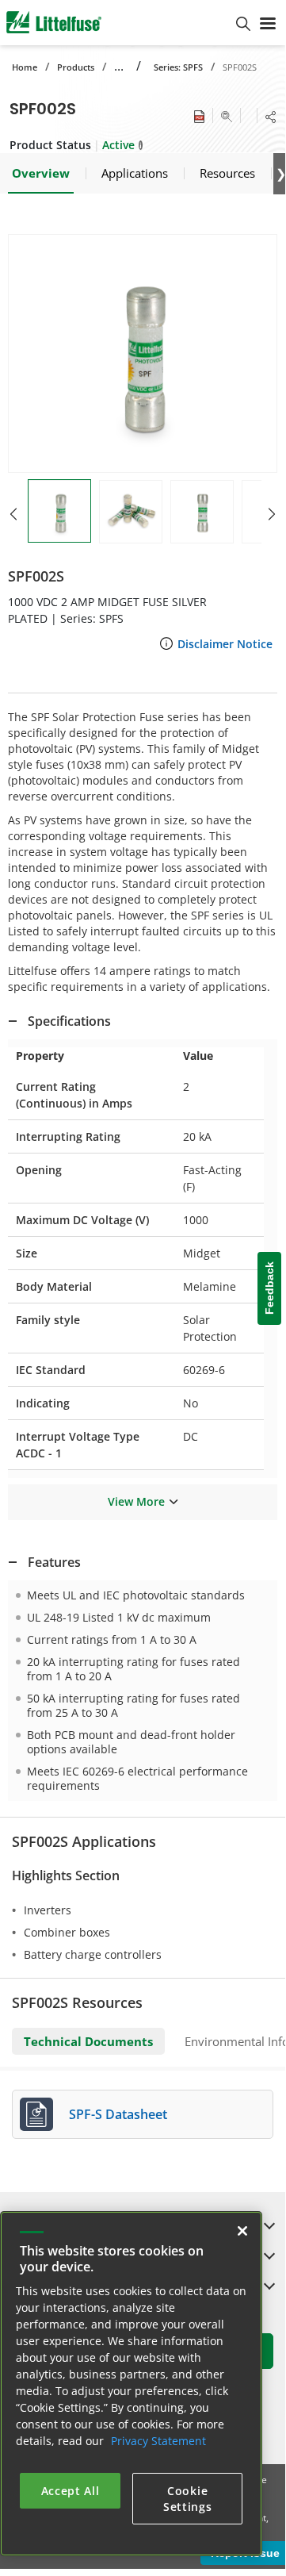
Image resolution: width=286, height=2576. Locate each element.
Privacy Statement (158, 2441)
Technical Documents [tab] (88, 2041)
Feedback (269, 1289)
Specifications (69, 1021)
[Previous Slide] (13, 514)
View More (136, 1501)
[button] (143, 353)
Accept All (71, 2491)
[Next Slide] (272, 514)
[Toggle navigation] (268, 22)
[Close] (242, 2231)
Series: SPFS (178, 67)
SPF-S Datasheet (118, 2114)
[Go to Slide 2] (131, 512)
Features (54, 1562)
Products (76, 67)
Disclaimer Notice (225, 644)
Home (25, 67)
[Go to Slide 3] (202, 512)
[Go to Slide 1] (59, 511)
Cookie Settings (188, 2499)
